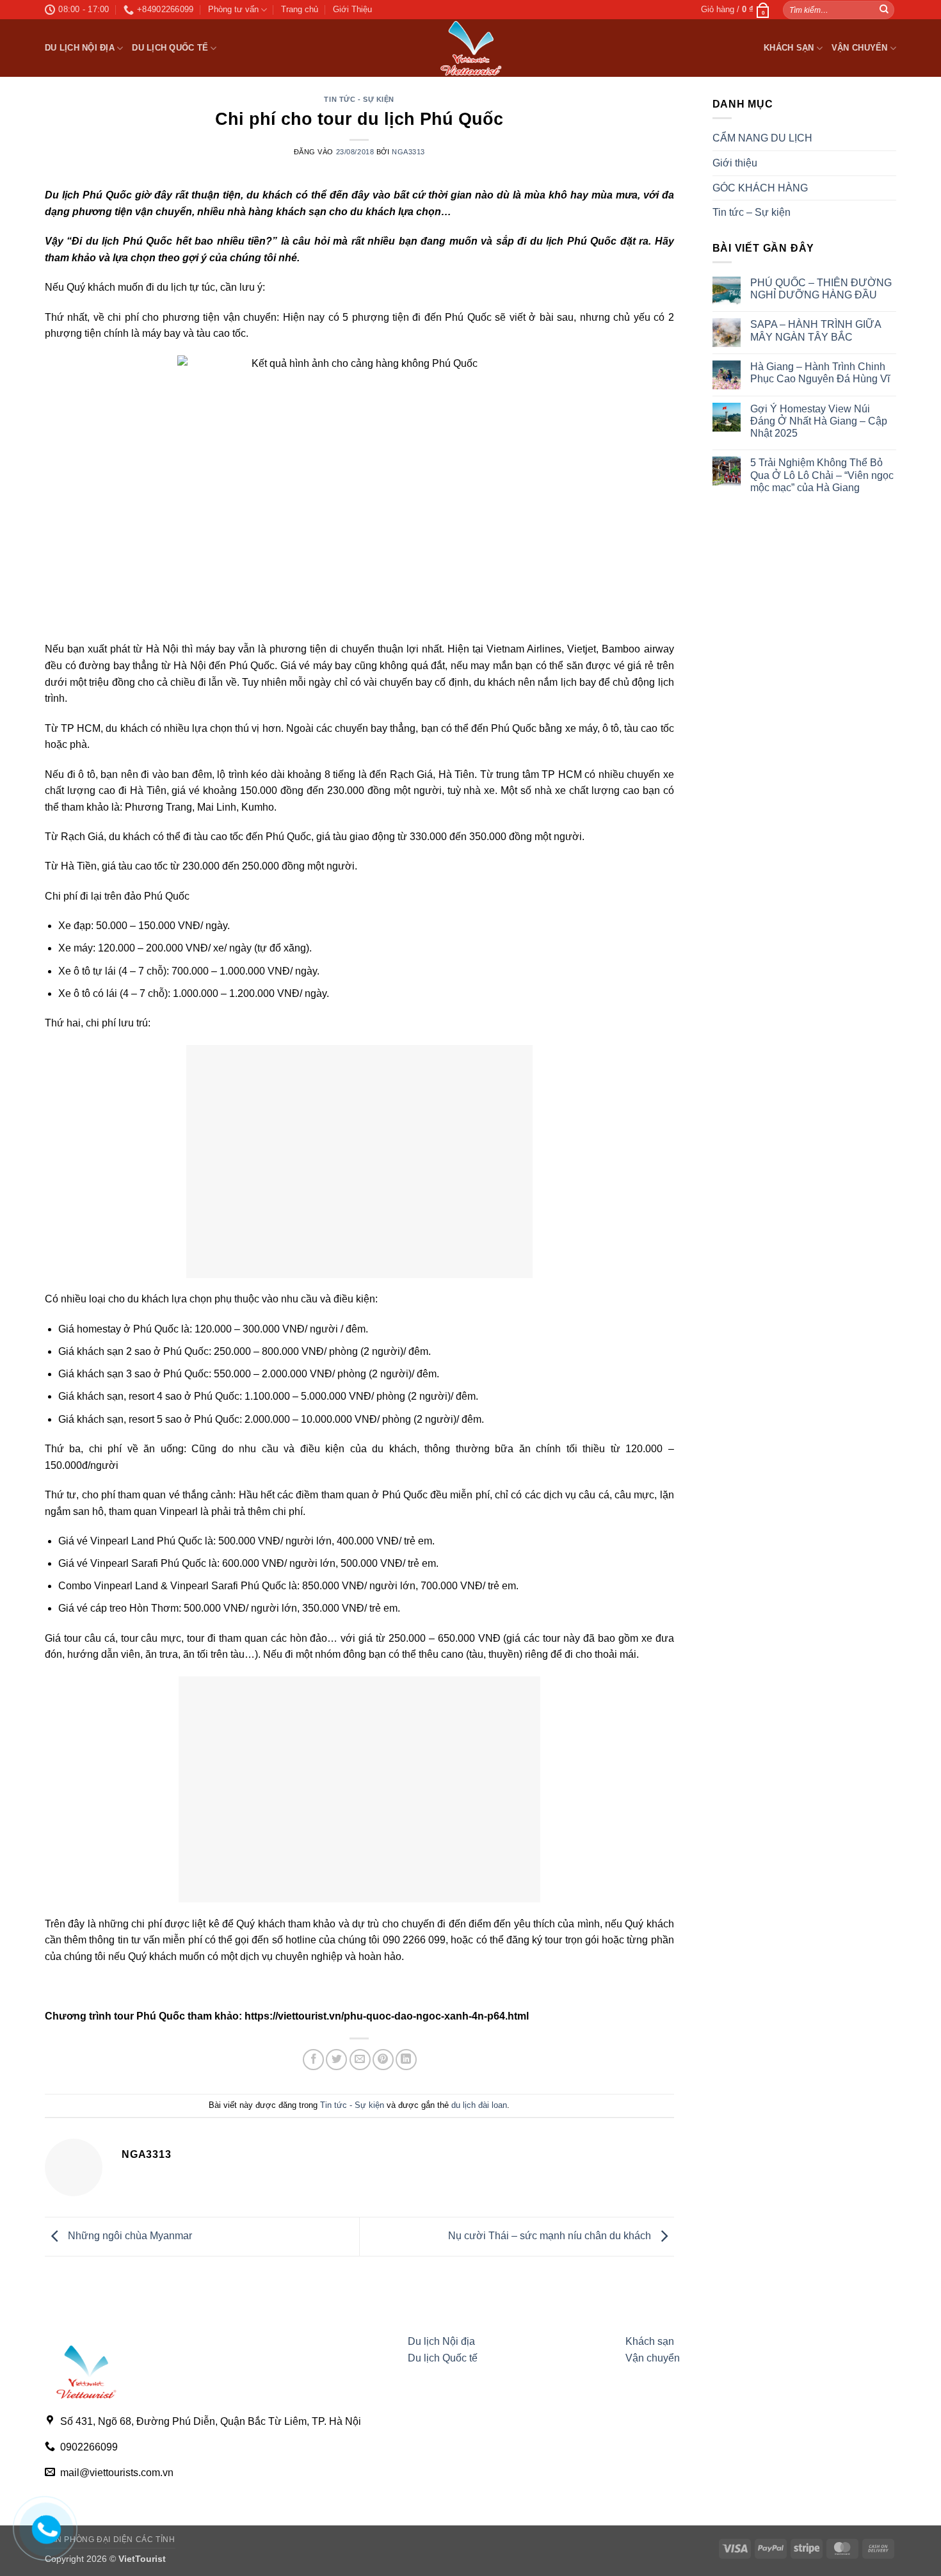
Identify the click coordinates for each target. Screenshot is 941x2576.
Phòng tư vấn (233, 9)
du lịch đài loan (479, 2105)
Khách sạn (789, 48)
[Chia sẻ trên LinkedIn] (406, 2060)
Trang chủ (300, 9)
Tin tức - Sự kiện (359, 99)
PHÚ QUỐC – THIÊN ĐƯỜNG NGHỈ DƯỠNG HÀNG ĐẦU (821, 289)
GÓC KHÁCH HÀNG (760, 188)
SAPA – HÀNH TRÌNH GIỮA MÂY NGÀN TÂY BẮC (816, 330)
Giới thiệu (735, 163)
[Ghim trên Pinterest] (383, 2060)
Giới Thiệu (352, 9)
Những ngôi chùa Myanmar (129, 2236)
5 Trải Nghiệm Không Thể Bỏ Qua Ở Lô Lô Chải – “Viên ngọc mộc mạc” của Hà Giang (822, 475)
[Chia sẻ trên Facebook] (313, 2060)
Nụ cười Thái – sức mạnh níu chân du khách (551, 2236)
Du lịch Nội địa (80, 48)
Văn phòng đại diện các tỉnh (110, 2540)
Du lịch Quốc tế (170, 48)
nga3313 (408, 152)
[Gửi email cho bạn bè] (360, 2060)
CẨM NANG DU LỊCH (762, 138)
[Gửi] (884, 10)
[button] (736, 10)
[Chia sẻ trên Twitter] (336, 2060)
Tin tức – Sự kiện (752, 212)
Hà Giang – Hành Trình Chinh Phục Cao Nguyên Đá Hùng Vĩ (820, 373)
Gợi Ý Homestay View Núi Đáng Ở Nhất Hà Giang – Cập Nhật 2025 (819, 421)
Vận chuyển (860, 48)
